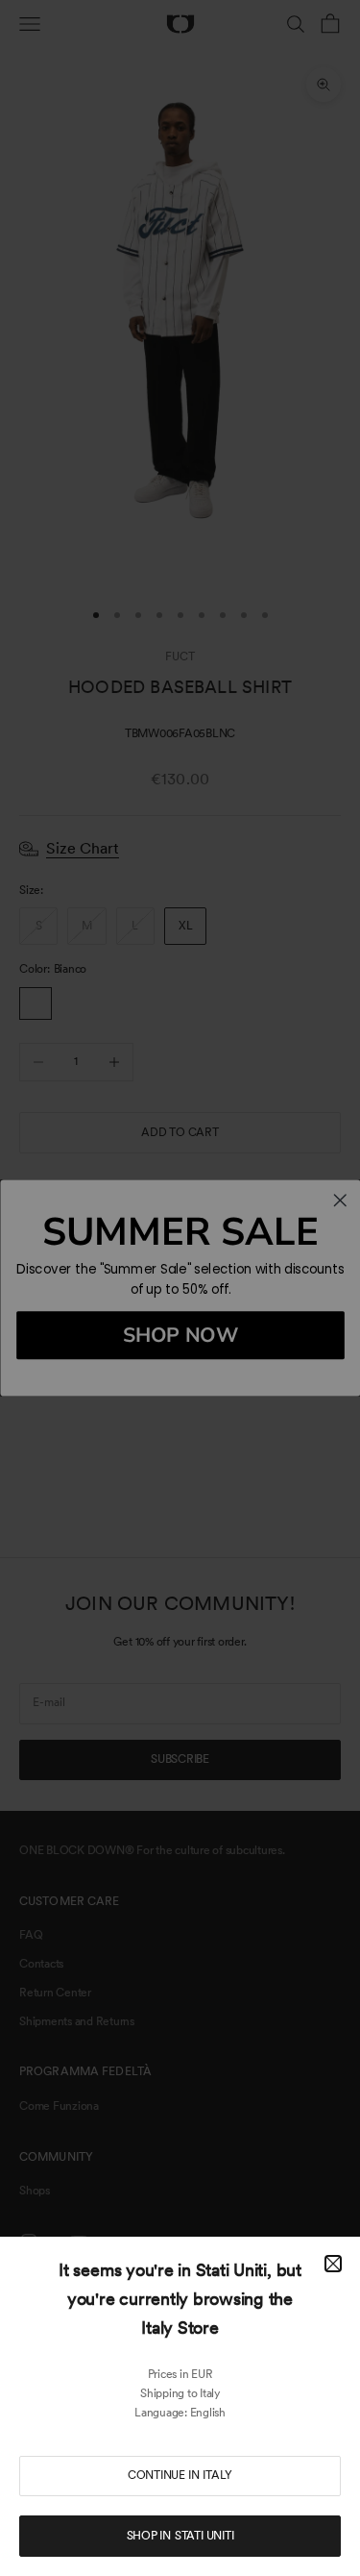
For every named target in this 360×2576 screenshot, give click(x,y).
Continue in (180, 2475)
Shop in (180, 2536)
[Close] (333, 2264)
